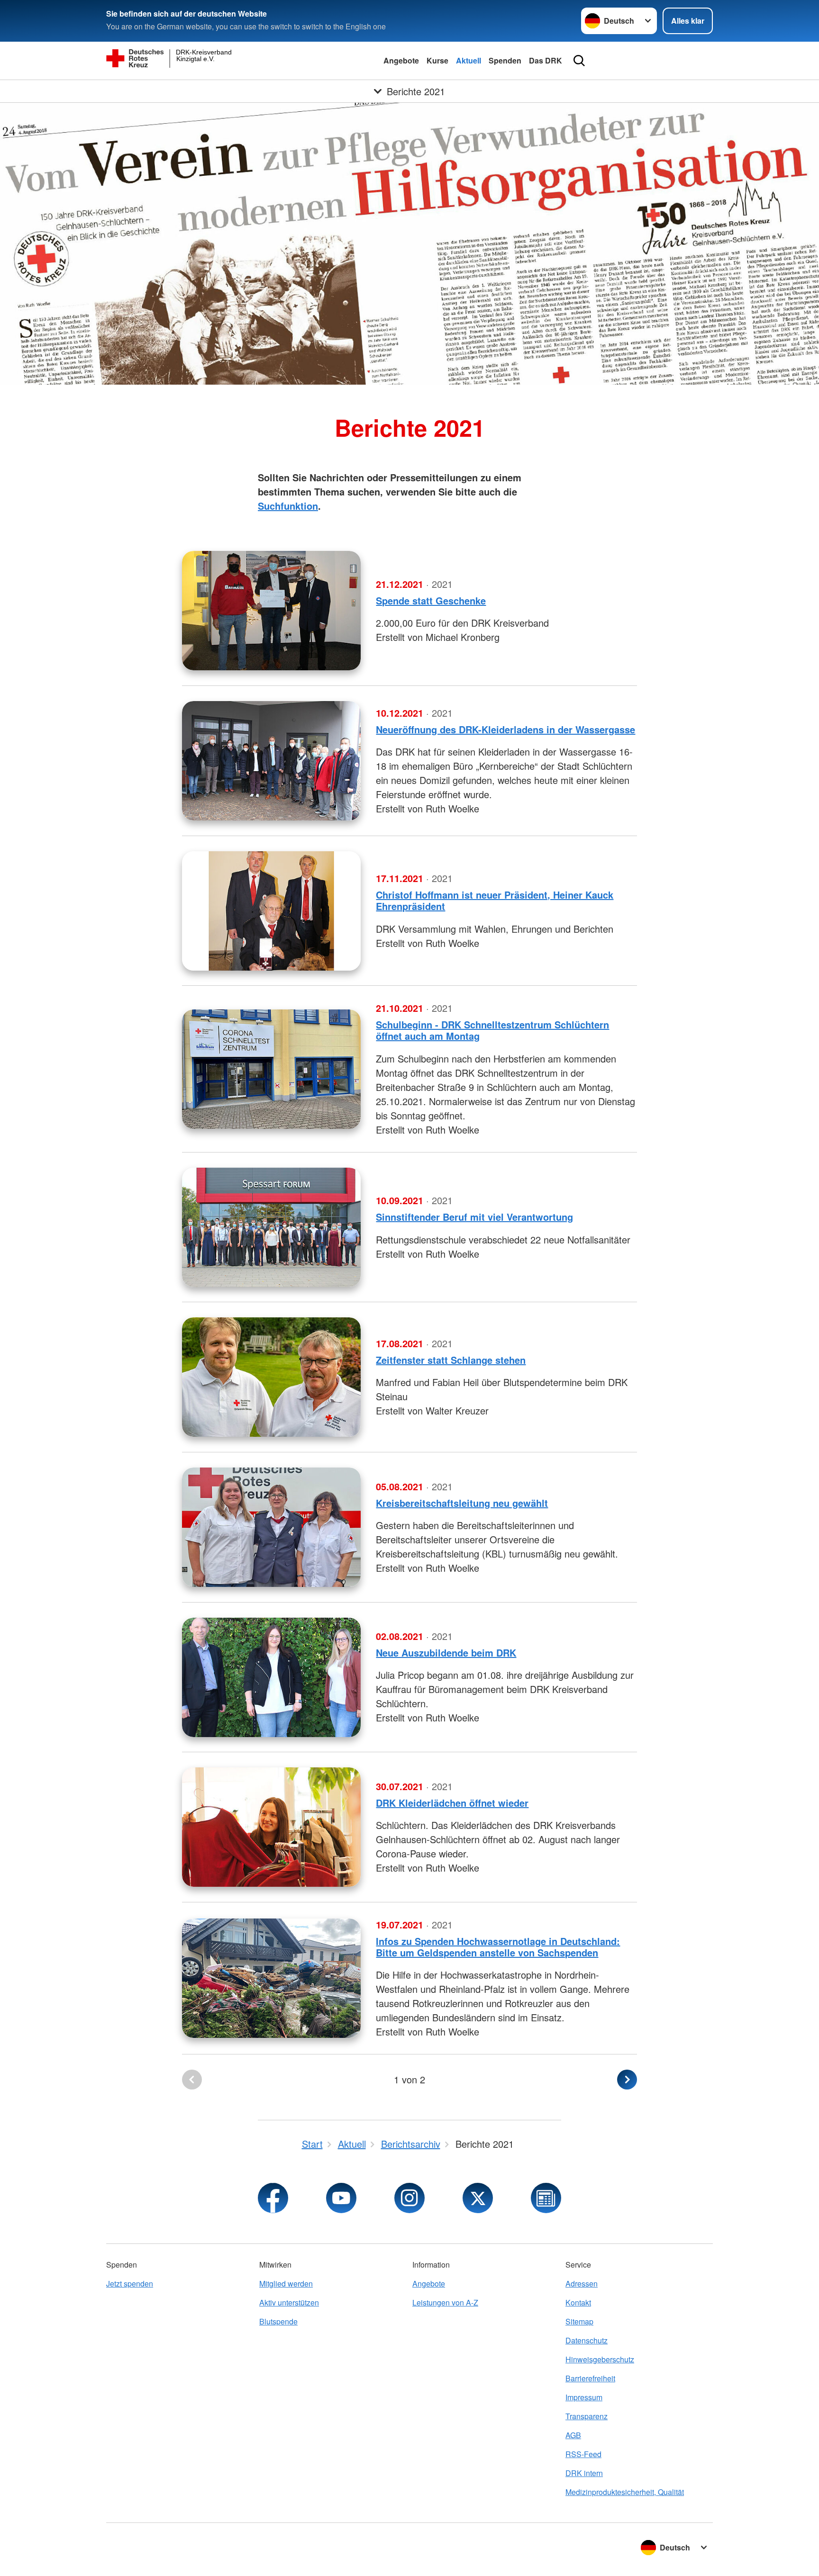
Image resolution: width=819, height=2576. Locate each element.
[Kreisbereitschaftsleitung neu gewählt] (271, 1527)
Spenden (505, 60)
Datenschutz (587, 2340)
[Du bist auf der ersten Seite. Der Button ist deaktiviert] (192, 2080)
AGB (573, 2435)
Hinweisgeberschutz (600, 2359)
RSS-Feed (583, 2454)
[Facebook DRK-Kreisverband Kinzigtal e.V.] (273, 2198)
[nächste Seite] (627, 2080)
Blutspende (278, 2321)
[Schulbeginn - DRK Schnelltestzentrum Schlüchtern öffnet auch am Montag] (271, 1069)
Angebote (401, 60)
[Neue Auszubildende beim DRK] (271, 1677)
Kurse (437, 60)
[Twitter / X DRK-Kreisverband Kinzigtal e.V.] (478, 2198)
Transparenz (587, 2416)
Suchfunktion (288, 506)
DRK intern (584, 2473)
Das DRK (546, 60)
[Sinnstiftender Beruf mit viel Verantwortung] (271, 1227)
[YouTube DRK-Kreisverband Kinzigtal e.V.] (341, 2198)
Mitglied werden (286, 2283)
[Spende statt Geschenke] (271, 611)
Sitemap (579, 2321)
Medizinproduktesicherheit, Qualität (625, 2492)
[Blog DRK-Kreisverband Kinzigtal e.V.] (546, 2198)
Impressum (584, 2397)
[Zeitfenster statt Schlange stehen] (271, 1377)
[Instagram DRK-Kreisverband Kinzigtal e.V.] (409, 2198)
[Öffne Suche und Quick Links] (579, 61)
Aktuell (469, 60)
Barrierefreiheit (590, 2378)
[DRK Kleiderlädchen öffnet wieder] (271, 1827)
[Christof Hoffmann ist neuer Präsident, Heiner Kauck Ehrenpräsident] (271, 911)
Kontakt (578, 2302)
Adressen (582, 2283)
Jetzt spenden (130, 2283)
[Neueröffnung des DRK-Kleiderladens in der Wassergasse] (271, 761)
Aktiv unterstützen (289, 2302)
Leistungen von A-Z (445, 2302)
